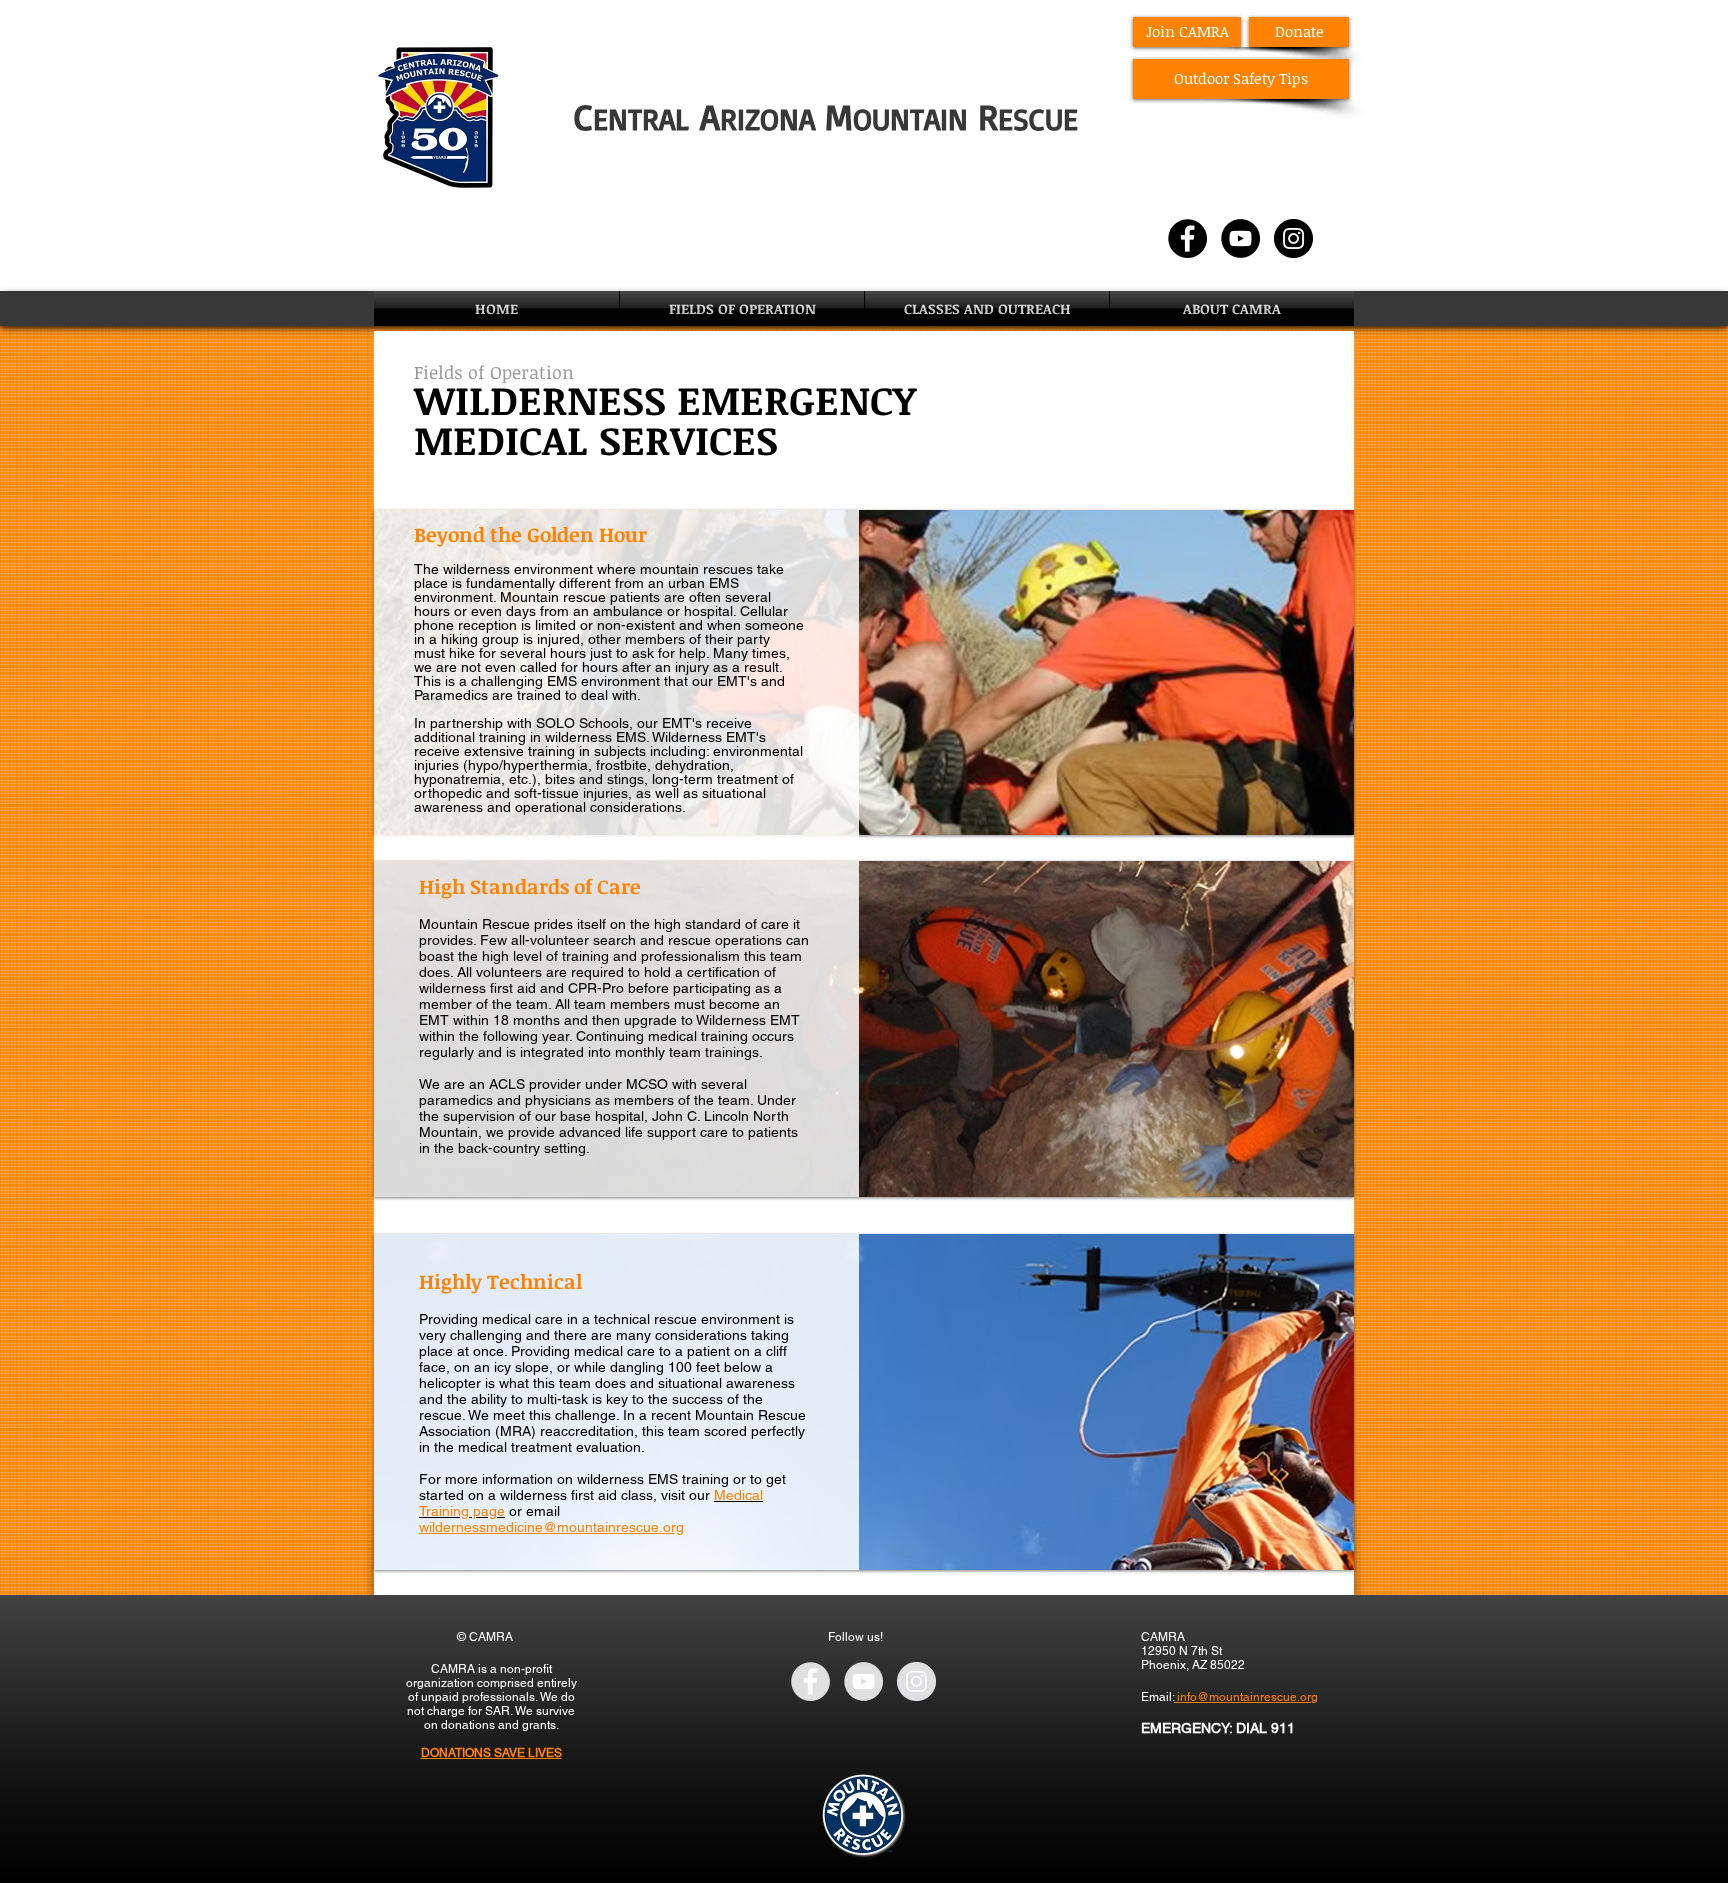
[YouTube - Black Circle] (1240, 238)
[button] (742, 308)
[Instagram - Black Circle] (1293, 238)
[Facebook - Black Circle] (1187, 238)
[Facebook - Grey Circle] (810, 1681)
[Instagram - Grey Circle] (916, 1681)
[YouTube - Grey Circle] (863, 1681)
